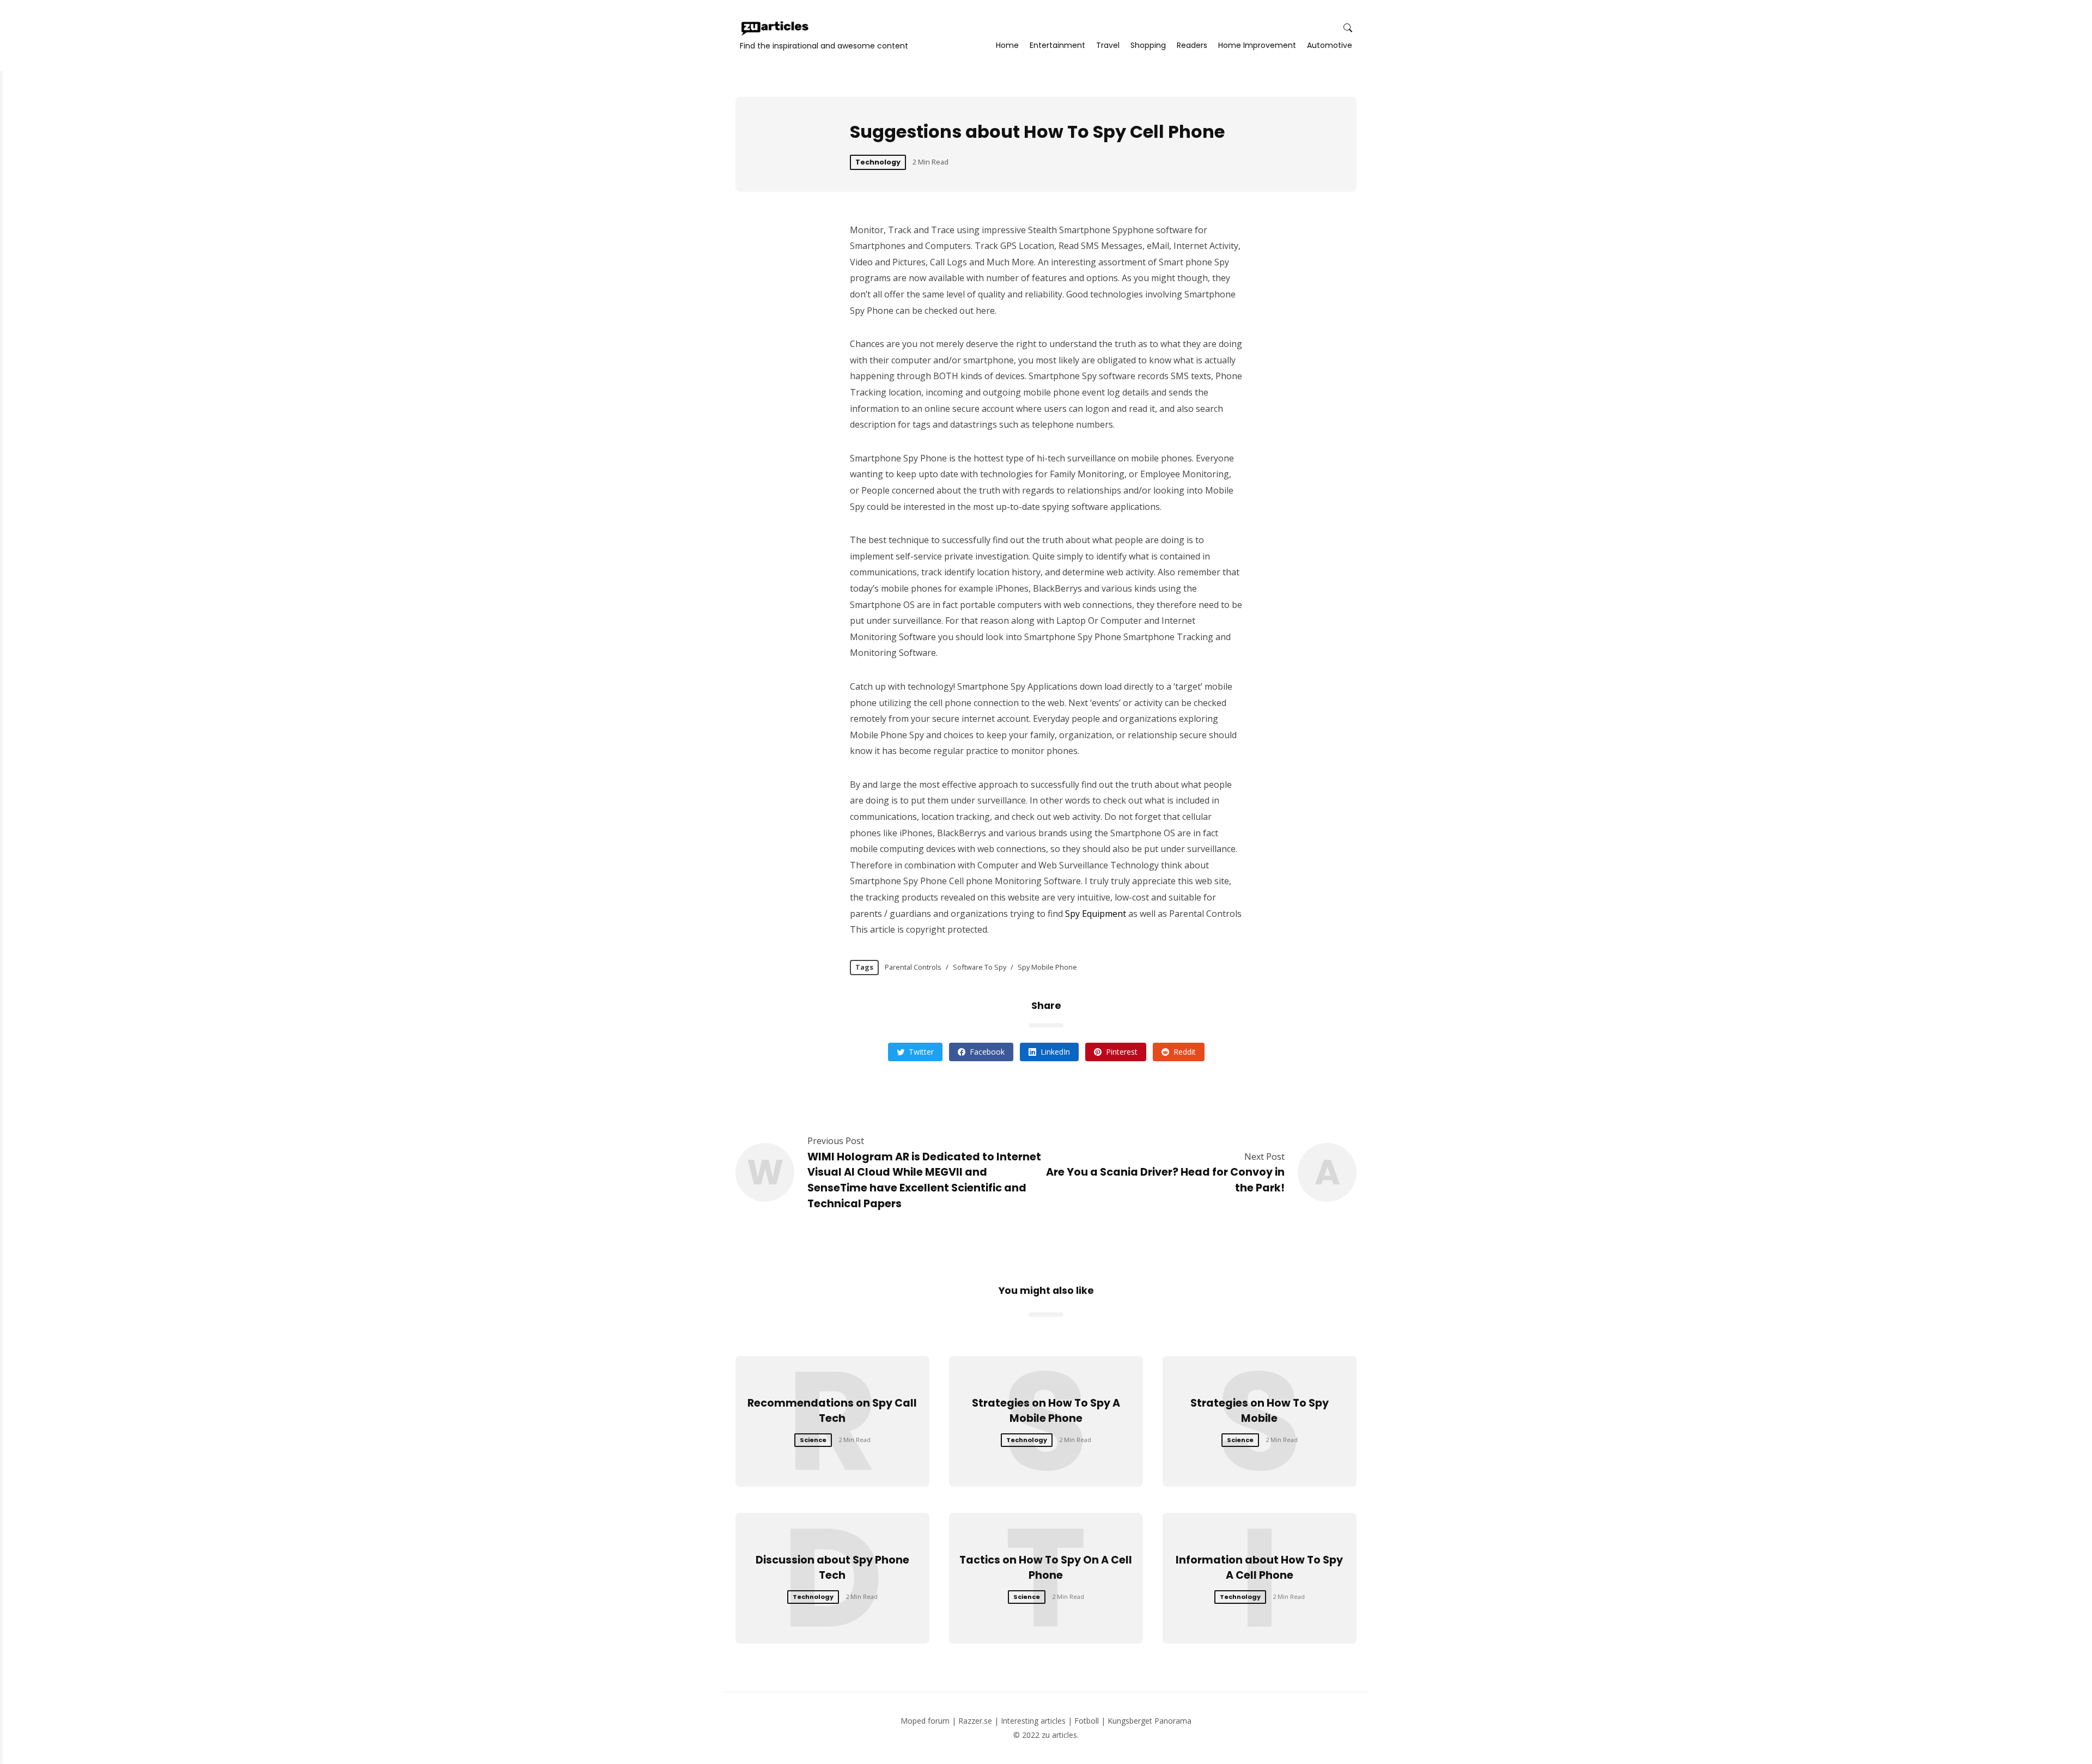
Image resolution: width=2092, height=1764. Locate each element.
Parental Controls (913, 967)
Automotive (1330, 45)
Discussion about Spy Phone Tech (832, 1568)
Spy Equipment (1096, 914)
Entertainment (1057, 45)
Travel (1108, 45)
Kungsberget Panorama (1150, 1721)
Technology (878, 162)
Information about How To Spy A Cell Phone (1259, 1568)
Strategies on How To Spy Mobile (1260, 1411)
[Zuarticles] (776, 28)
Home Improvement (1257, 45)
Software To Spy (980, 967)
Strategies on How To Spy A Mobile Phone (1046, 1411)
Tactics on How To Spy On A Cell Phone (1046, 1568)
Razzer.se (975, 1721)
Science (813, 1440)
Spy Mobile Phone (1047, 967)
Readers (1192, 45)
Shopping (1148, 45)
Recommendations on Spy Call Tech (832, 1411)
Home (1007, 45)
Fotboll (1087, 1721)
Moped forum (925, 1721)
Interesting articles (1033, 1721)
